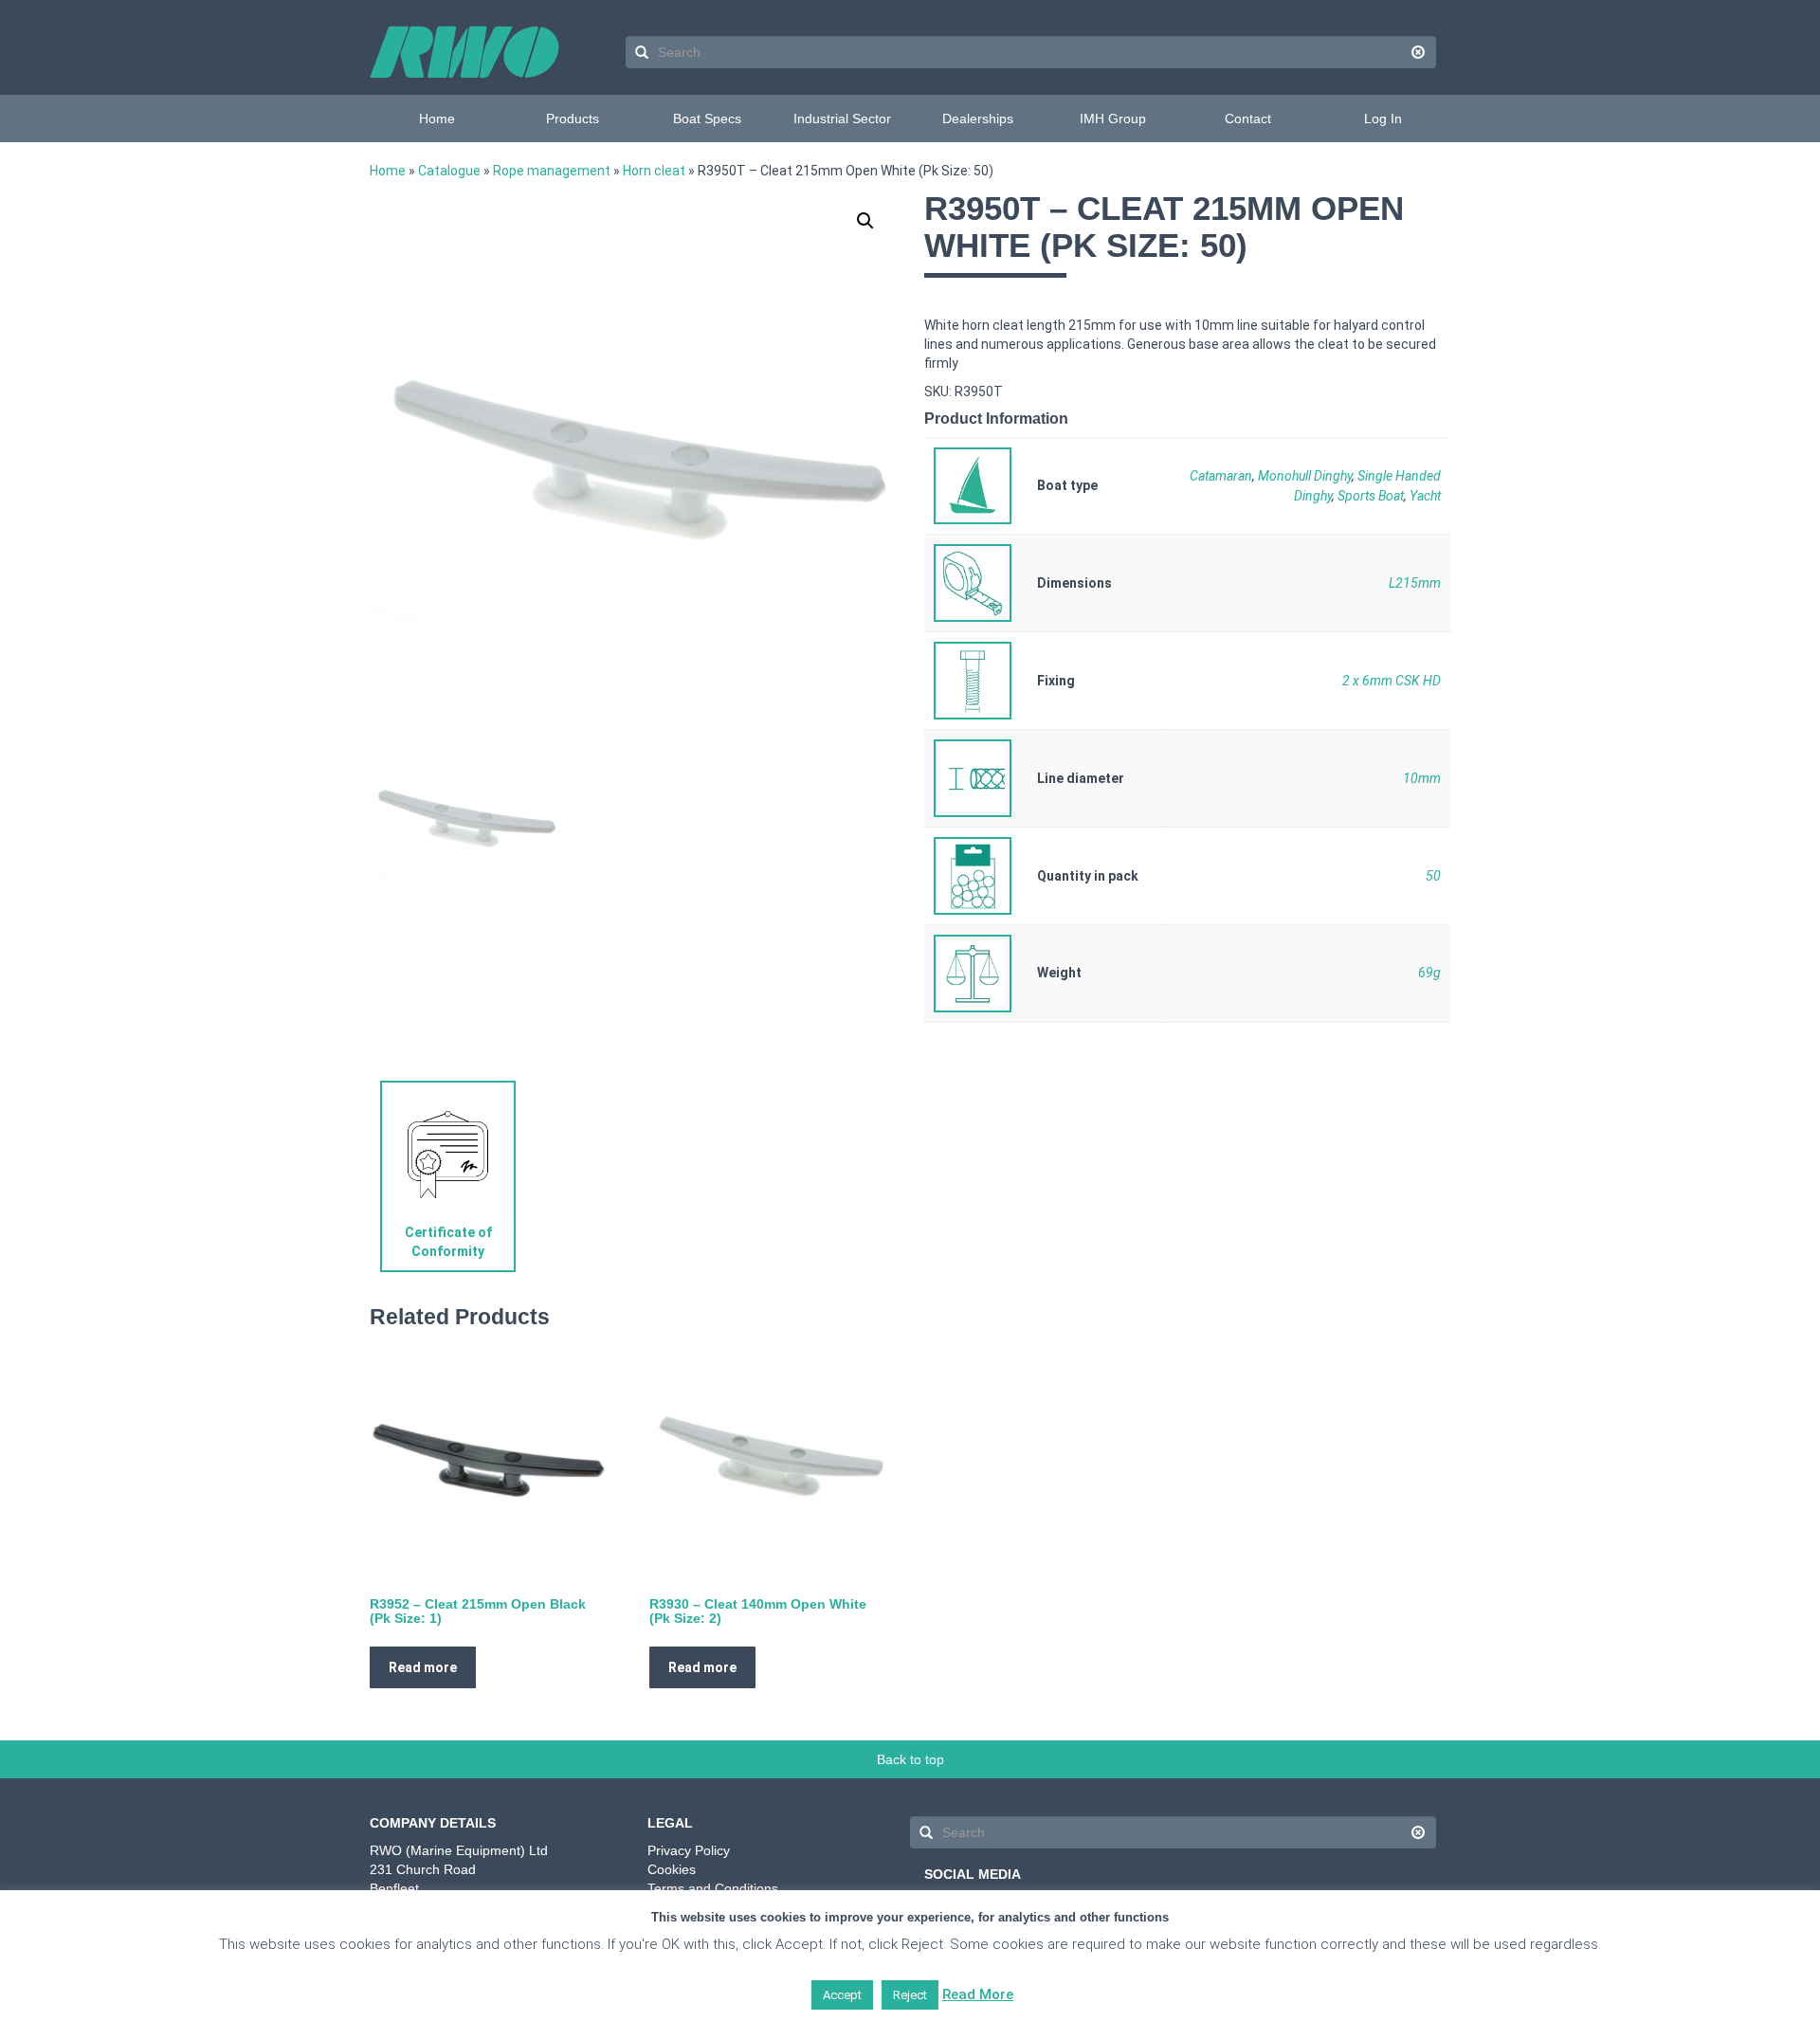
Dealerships (978, 118)
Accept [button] (842, 1995)
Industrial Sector (842, 118)
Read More (978, 1994)
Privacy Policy (689, 1850)
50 (1433, 876)
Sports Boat (1371, 496)
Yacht (1425, 496)
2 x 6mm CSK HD (1392, 681)
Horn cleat (654, 171)
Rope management (552, 171)
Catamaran (1221, 476)
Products (573, 118)
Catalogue (449, 171)
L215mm (1415, 583)
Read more (423, 1667)
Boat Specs (707, 118)
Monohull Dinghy (1305, 476)
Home (437, 118)
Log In (1383, 118)
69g (1429, 973)
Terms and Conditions (713, 1888)
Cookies (672, 1869)
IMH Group (1113, 118)
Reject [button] (910, 1995)
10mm (1422, 778)
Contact (1248, 118)
